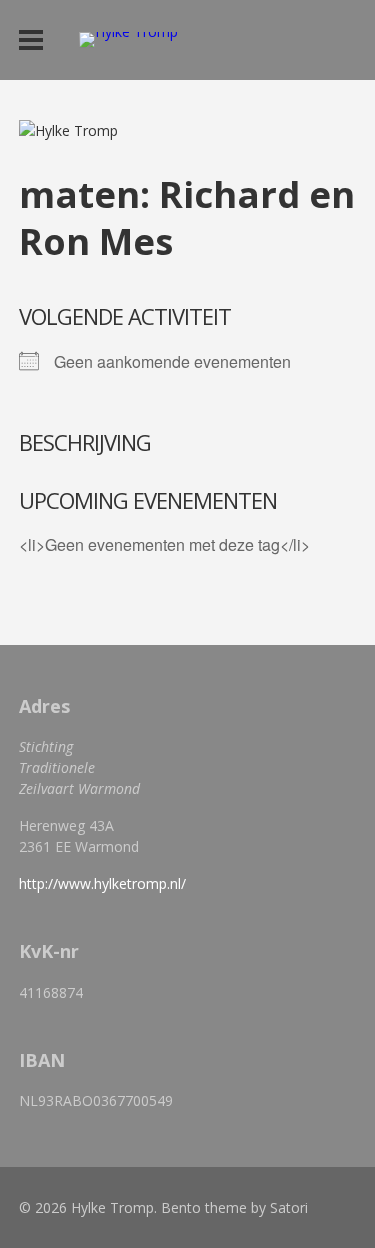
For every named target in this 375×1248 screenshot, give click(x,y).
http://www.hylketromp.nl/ (102, 883)
